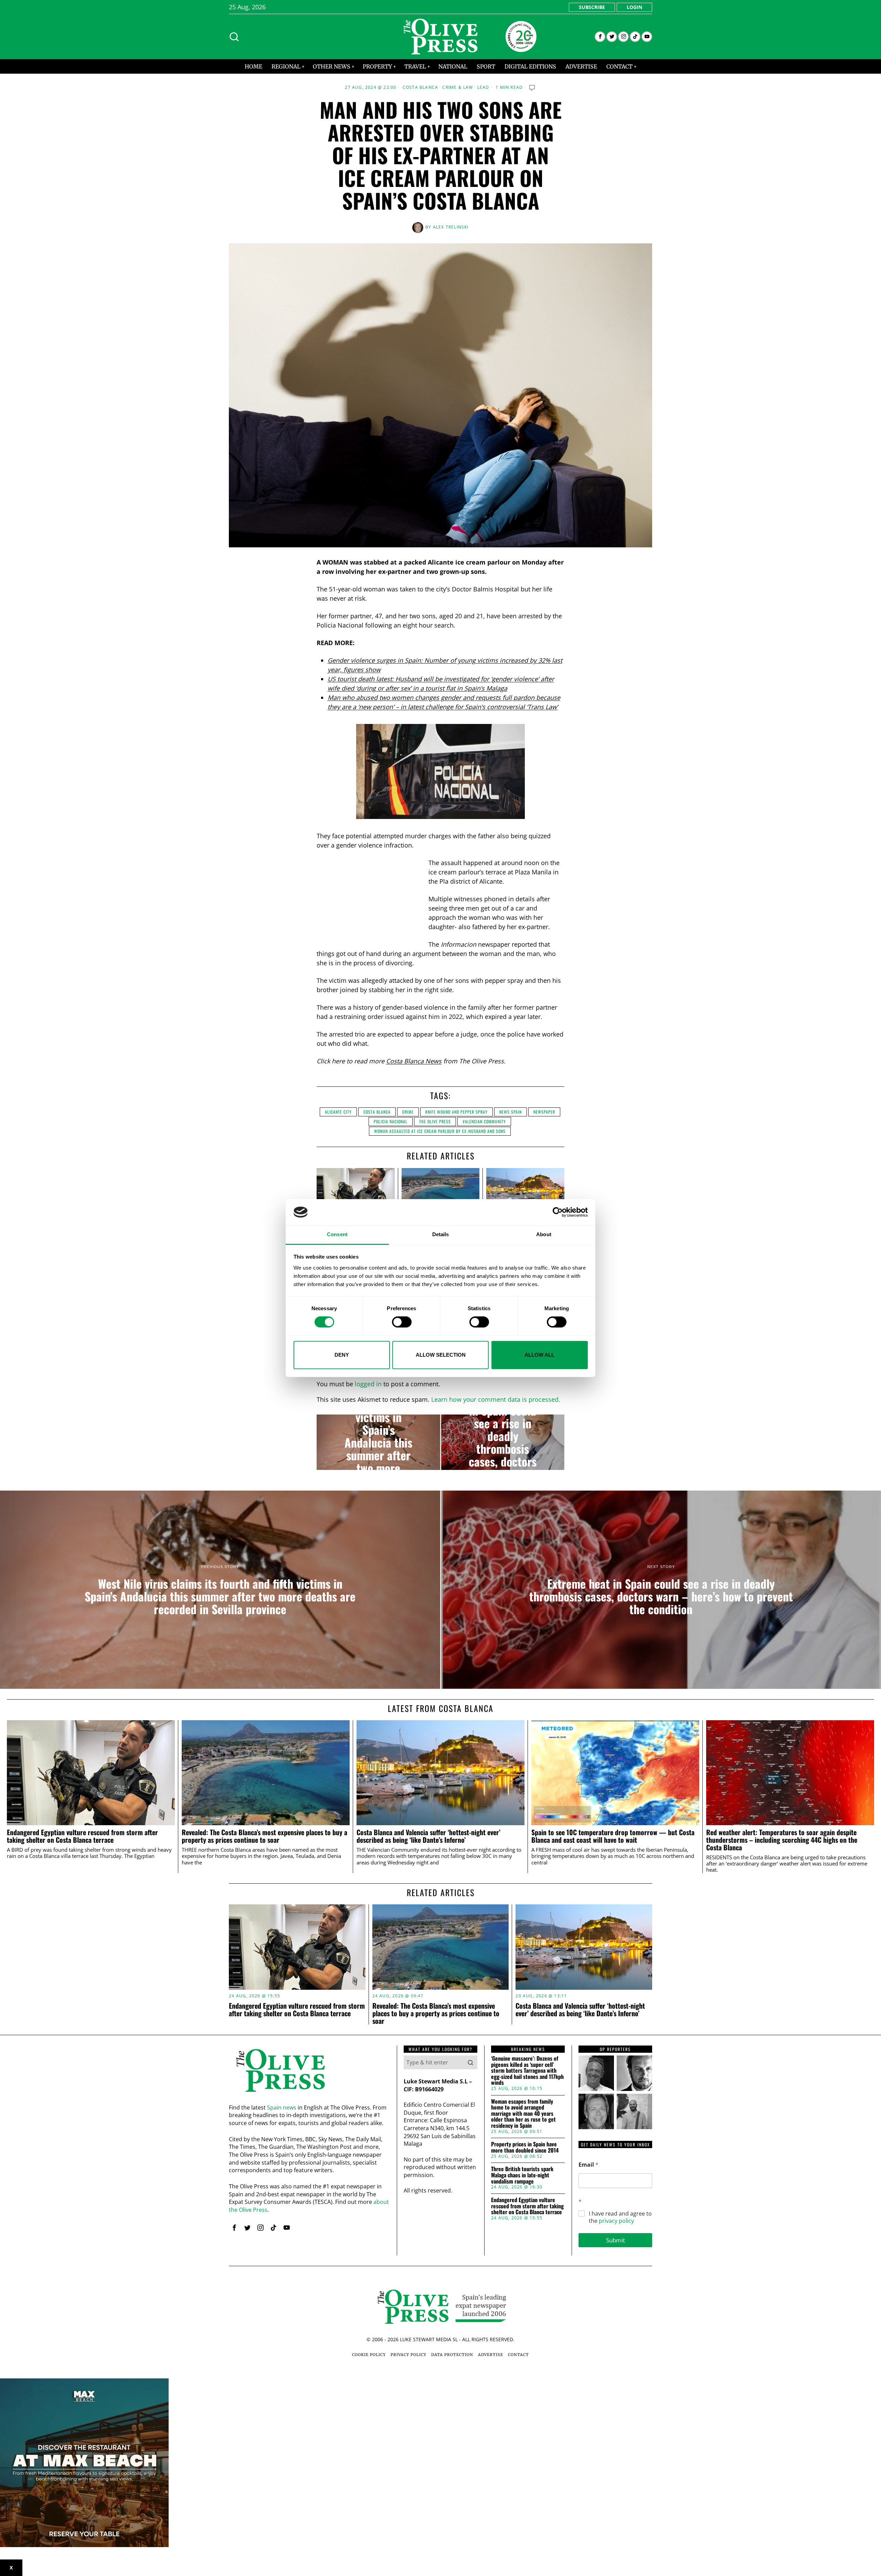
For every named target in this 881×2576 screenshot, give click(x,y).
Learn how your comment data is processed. (496, 1399)
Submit (615, 2240)
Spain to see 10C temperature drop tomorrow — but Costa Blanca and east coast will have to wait (613, 1836)
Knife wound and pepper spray (457, 1112)
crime (408, 1112)
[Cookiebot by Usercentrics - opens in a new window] (558, 1212)
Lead (483, 87)
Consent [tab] (337, 1235)
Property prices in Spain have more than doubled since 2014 (525, 2147)
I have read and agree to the (620, 2217)
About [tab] (544, 1235)
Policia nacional (391, 1121)
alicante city (338, 1112)
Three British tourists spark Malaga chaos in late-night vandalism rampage (522, 2175)
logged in (368, 1384)
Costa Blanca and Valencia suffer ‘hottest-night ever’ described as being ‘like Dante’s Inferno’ (428, 1836)
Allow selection (441, 1355)
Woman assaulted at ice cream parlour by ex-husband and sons (440, 1131)
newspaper (544, 1112)
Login (634, 7)
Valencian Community (484, 1121)
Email (588, 2165)
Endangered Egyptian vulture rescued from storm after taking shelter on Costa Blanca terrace (82, 1836)
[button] (470, 2062)
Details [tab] (441, 1235)
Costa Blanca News (414, 1061)
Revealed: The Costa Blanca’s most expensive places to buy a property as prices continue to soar (264, 1836)
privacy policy (616, 2221)
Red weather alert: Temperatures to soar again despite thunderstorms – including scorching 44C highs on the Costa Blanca (782, 1840)
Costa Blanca (420, 87)
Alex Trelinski (451, 227)
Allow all (539, 1355)
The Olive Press (435, 1121)
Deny (342, 1355)
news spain (511, 1112)
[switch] (402, 1322)
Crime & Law (458, 87)
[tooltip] (600, 37)
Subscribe (592, 7)
